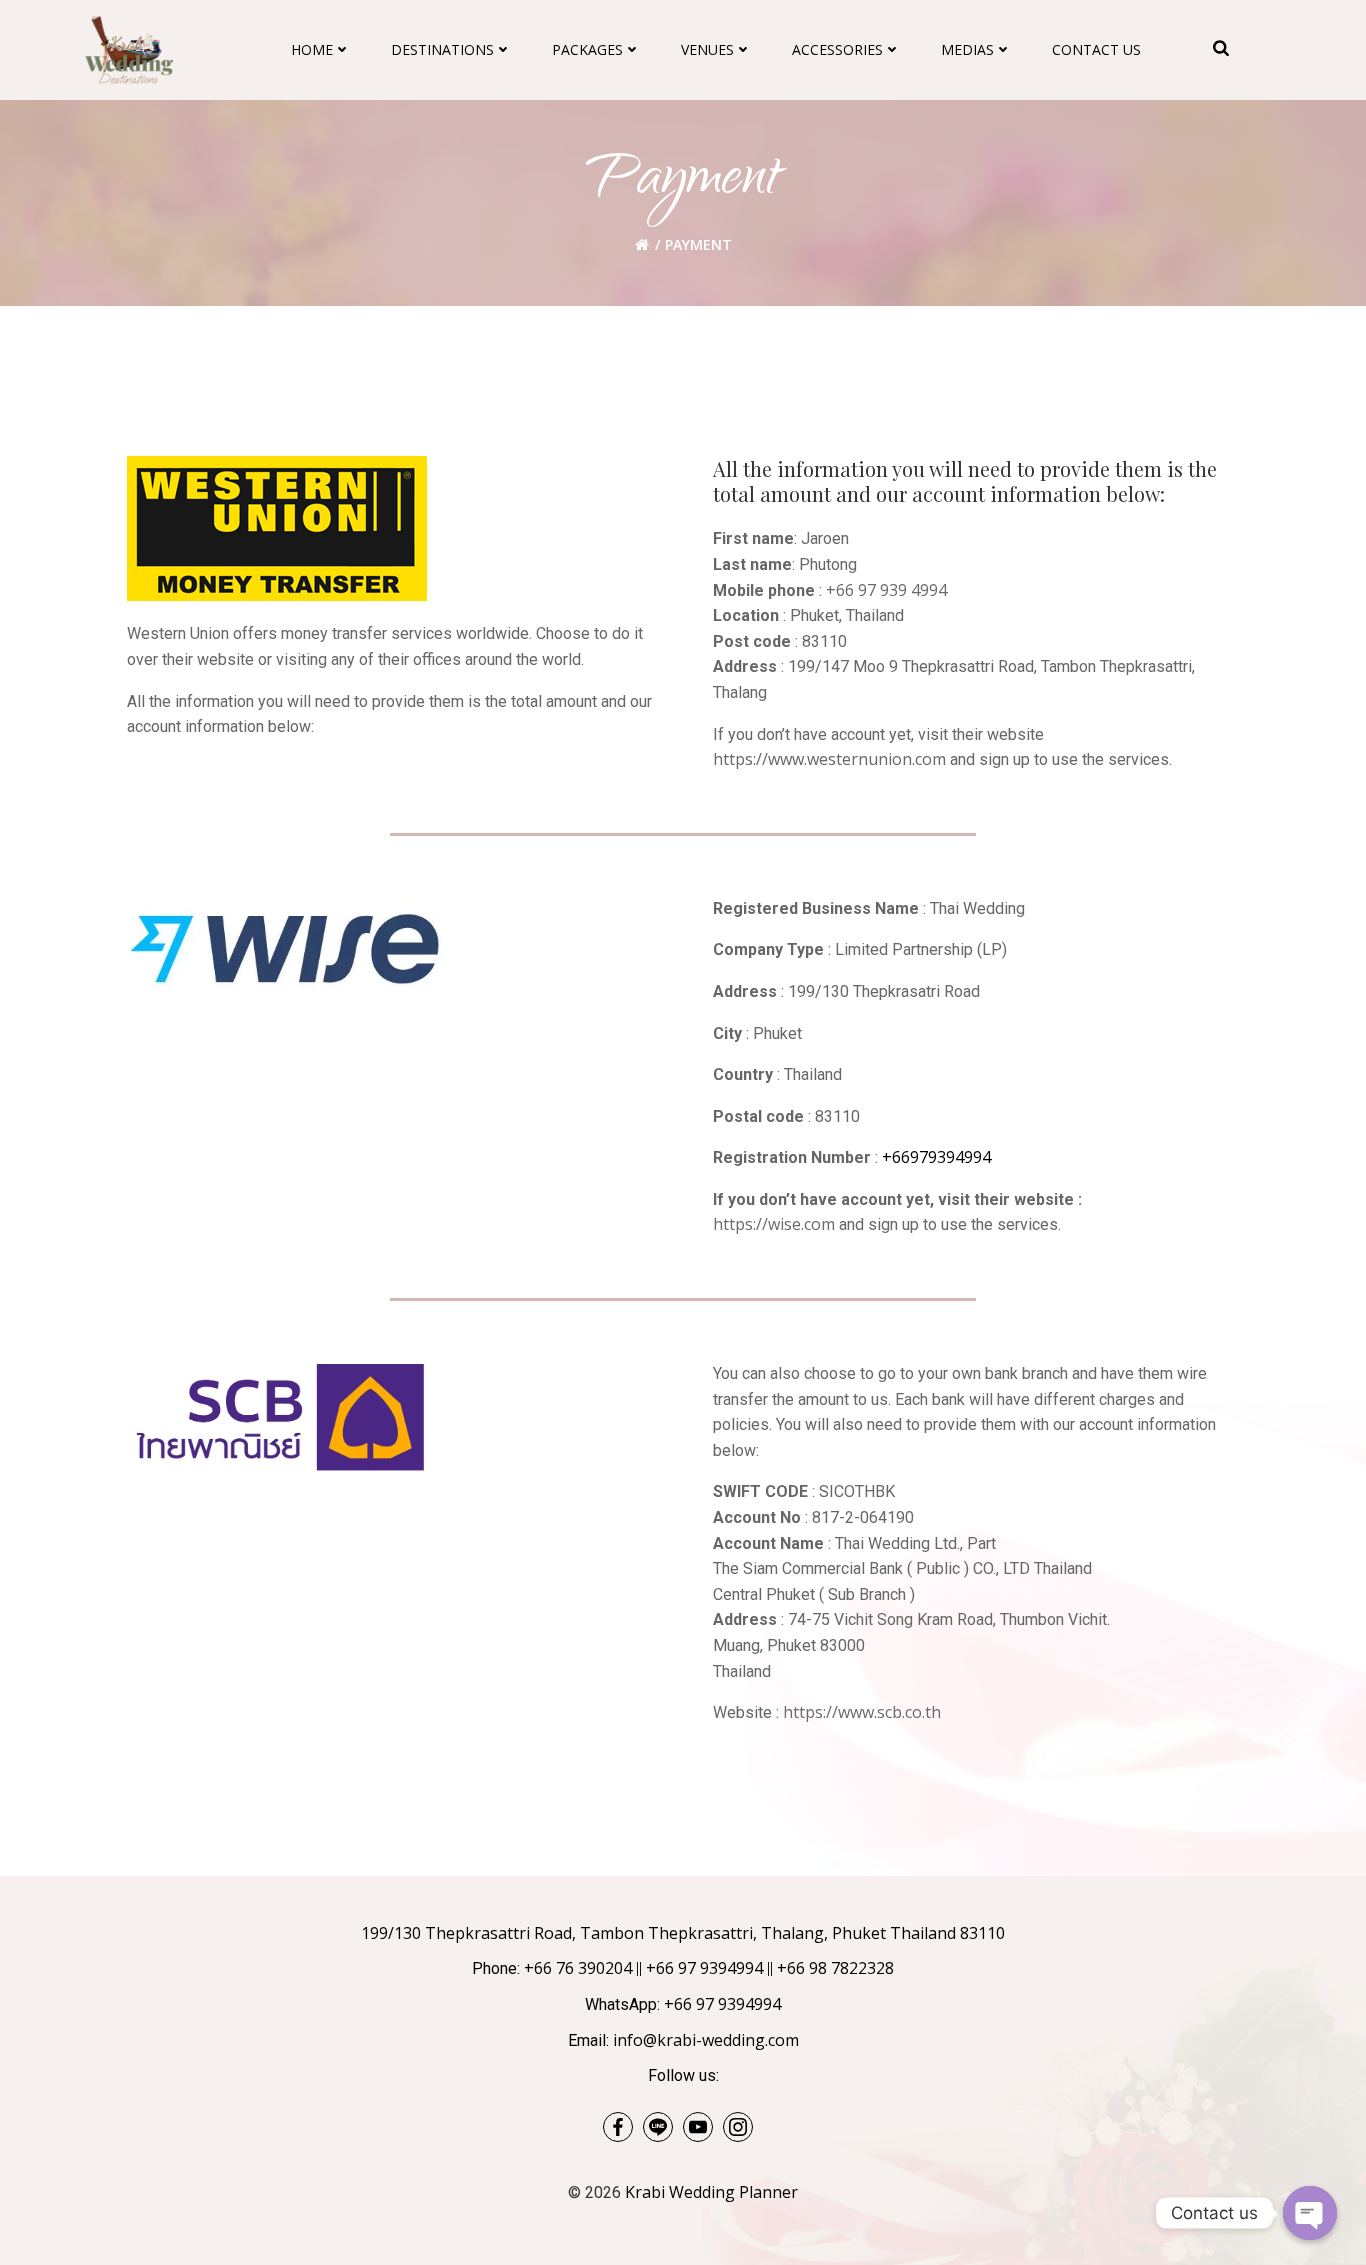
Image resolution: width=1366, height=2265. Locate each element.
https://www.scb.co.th (862, 1712)
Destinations (442, 49)
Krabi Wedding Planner (711, 2192)
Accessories (837, 49)
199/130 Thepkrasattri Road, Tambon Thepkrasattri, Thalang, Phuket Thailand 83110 (683, 1933)
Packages (587, 49)
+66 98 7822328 (835, 1968)
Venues (707, 49)
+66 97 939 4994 (886, 590)
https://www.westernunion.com (829, 759)
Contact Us (1096, 49)
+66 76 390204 (578, 1968)
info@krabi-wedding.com (706, 2040)
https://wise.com (774, 1224)
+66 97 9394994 (704, 1968)
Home (312, 49)
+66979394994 (936, 1157)
